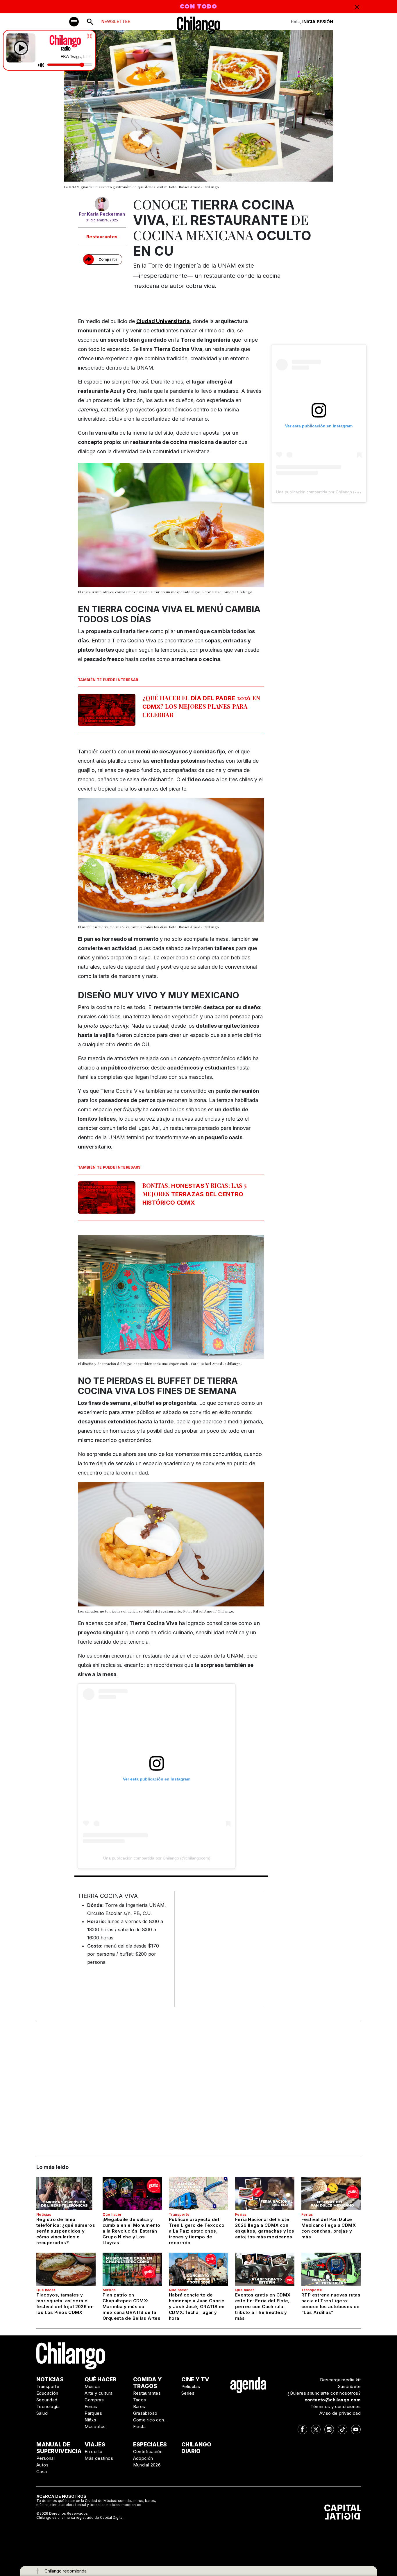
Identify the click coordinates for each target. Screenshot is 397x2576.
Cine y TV (195, 2379)
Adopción (143, 2458)
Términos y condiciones (336, 2406)
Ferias (241, 2214)
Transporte (179, 2214)
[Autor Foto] (102, 204)
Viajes (95, 2445)
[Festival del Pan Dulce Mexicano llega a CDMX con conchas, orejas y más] (331, 2193)
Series (188, 2393)
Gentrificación (148, 2452)
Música (109, 2290)
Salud (42, 2413)
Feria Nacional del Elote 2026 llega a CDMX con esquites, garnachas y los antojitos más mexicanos (265, 2228)
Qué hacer (112, 2214)
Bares (139, 2406)
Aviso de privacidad (340, 2413)
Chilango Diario (196, 2448)
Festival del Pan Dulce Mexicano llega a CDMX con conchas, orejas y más (329, 2228)
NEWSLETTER (116, 21)
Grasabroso (145, 2413)
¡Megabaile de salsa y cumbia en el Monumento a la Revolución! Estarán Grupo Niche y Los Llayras (131, 2231)
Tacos (140, 2400)
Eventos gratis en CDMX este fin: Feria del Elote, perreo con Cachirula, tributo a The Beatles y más (263, 2307)
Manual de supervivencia (59, 2448)
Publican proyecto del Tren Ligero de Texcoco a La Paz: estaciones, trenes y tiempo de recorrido (197, 2231)
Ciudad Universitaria (163, 321)
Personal (45, 2458)
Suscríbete (349, 2386)
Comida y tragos (147, 2383)
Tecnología (48, 2406)
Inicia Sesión (318, 22)
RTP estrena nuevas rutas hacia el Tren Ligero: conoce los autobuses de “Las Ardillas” (331, 2304)
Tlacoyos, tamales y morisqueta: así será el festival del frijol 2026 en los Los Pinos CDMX (65, 2304)
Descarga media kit (340, 2380)
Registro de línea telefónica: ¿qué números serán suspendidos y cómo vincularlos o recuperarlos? (66, 2231)
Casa (42, 2472)
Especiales (150, 2445)
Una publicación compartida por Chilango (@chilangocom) (157, 1858)
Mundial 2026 (147, 2465)
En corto (93, 2452)
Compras (94, 2400)
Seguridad (47, 2400)
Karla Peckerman (106, 214)
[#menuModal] (74, 22)
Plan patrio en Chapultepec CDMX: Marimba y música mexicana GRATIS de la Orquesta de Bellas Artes (132, 2307)
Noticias (44, 2214)
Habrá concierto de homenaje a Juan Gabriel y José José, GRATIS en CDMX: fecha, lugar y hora (197, 2307)
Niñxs (90, 2420)
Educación (47, 2393)
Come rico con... (151, 2420)
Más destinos (99, 2458)
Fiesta (140, 2427)
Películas (191, 2386)
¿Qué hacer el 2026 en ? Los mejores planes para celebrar (201, 706)
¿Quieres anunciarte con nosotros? (324, 2393)
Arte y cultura (99, 2393)
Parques (93, 2413)
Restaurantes (102, 237)
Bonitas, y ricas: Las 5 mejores (195, 1194)
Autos (42, 2465)
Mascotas (95, 2427)
